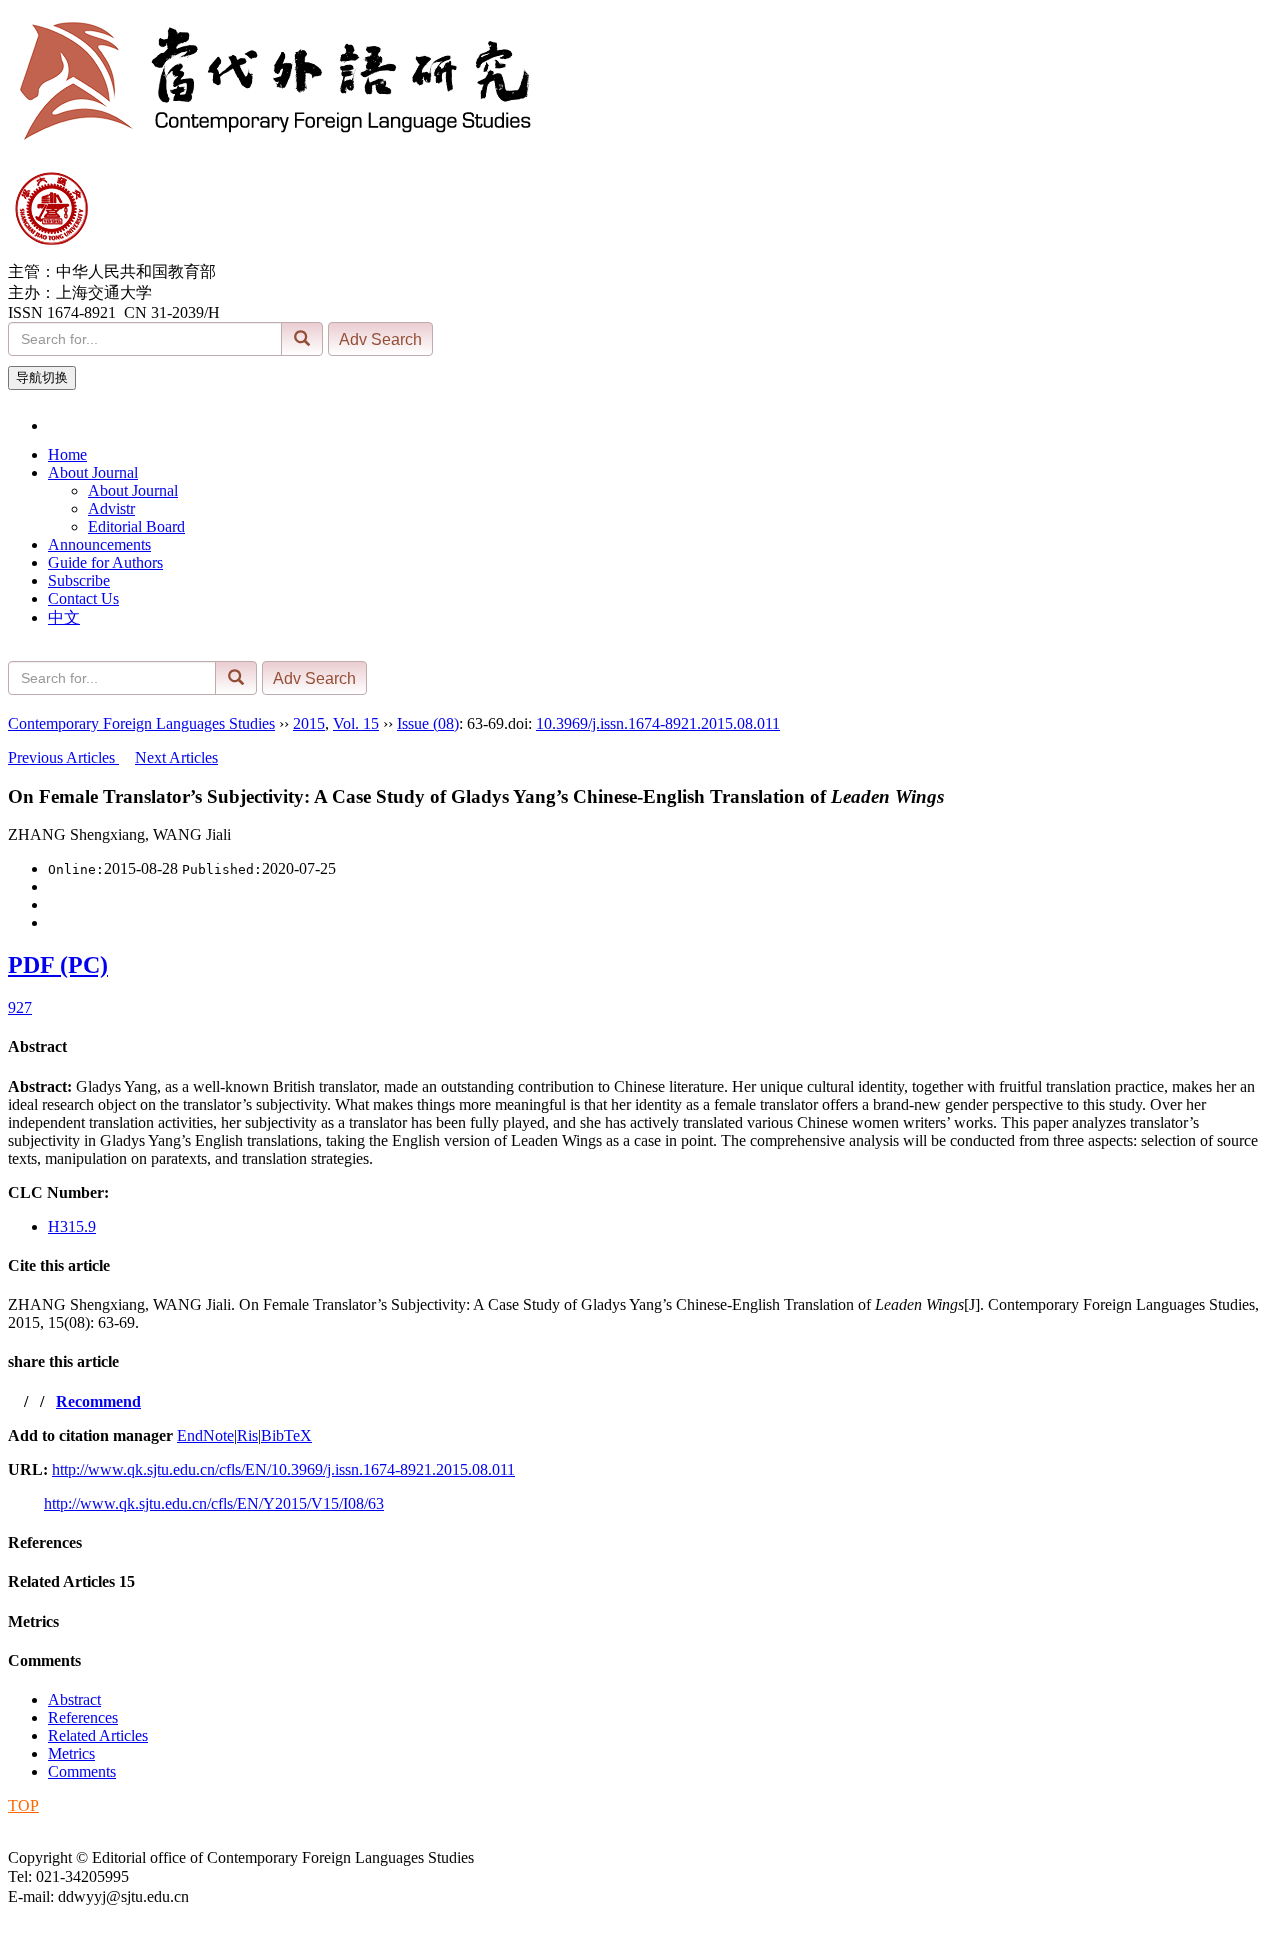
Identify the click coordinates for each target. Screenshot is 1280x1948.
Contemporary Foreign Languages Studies (141, 723)
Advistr (111, 508)
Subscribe (79, 580)
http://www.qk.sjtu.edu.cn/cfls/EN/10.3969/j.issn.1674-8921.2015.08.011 (283, 1469)
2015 (309, 723)
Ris (247, 1435)
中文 (64, 617)
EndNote (205, 1435)
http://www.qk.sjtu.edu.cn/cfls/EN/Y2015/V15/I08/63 (214, 1503)
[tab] (640, 1047)
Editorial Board (136, 526)
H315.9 (72, 1226)
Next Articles (176, 757)
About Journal (93, 472)
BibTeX (286, 1435)
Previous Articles (63, 757)
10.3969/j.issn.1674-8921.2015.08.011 (658, 723)
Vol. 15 (356, 723)
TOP (23, 1805)
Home (67, 454)
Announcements (99, 544)
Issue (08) (428, 723)
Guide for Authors (105, 562)
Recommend (98, 1401)
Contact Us (83, 598)
